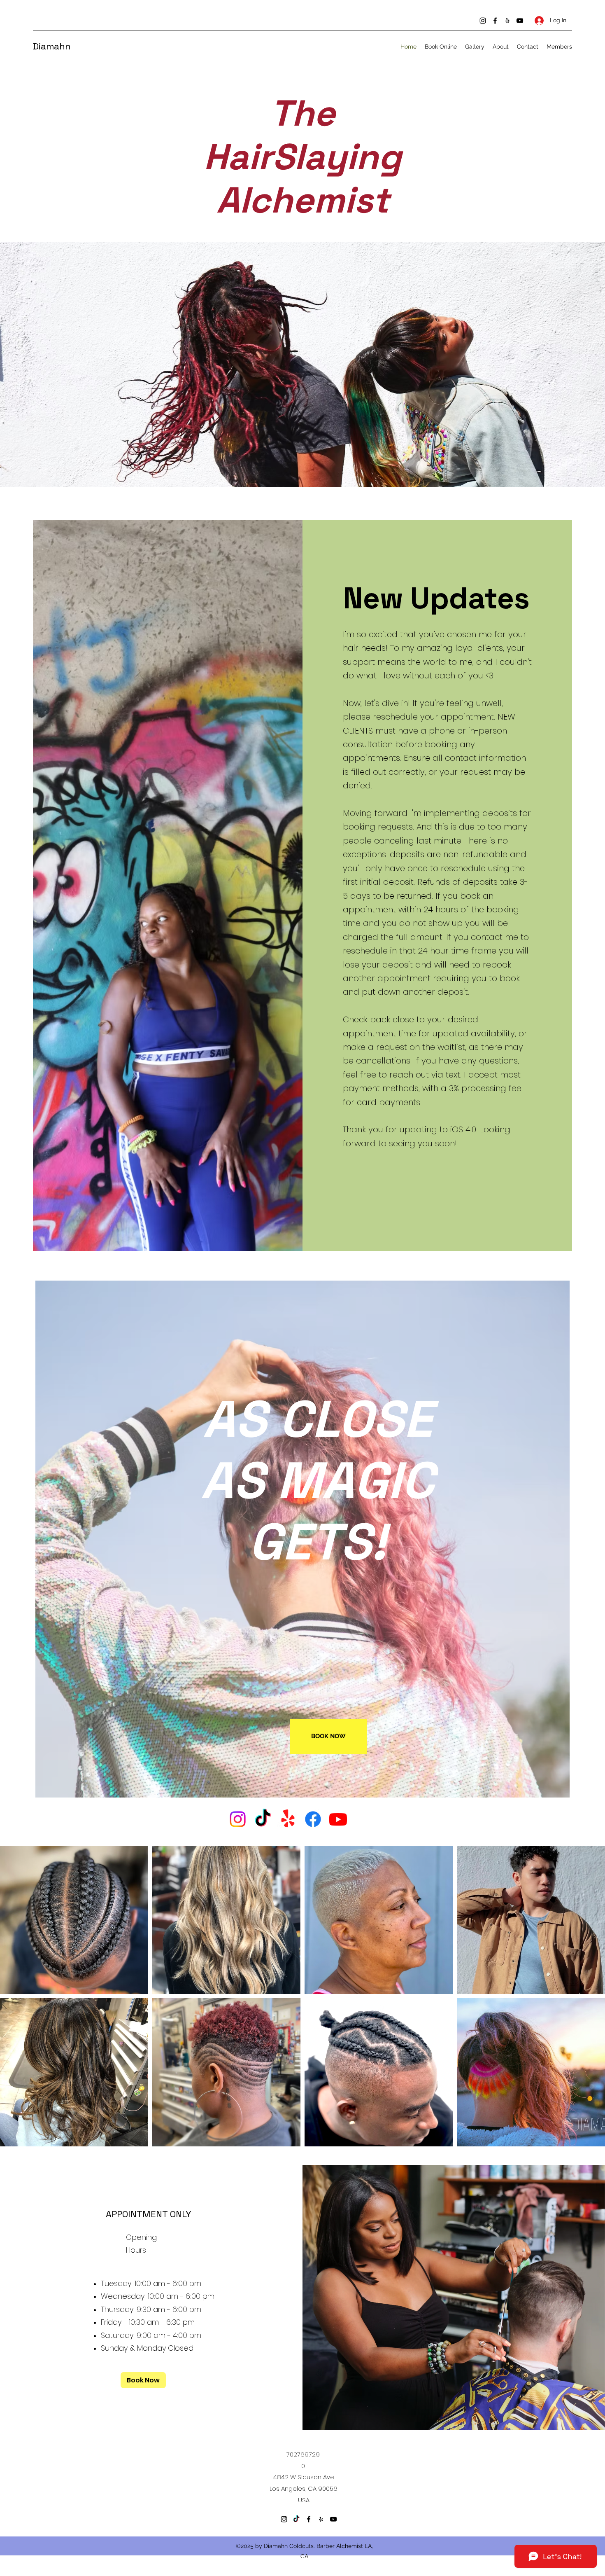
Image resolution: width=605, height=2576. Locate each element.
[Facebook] (495, 21)
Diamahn (53, 46)
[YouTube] (520, 21)
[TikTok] (263, 1819)
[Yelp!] (288, 1819)
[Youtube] (338, 1819)
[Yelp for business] (507, 21)
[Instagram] (483, 21)
